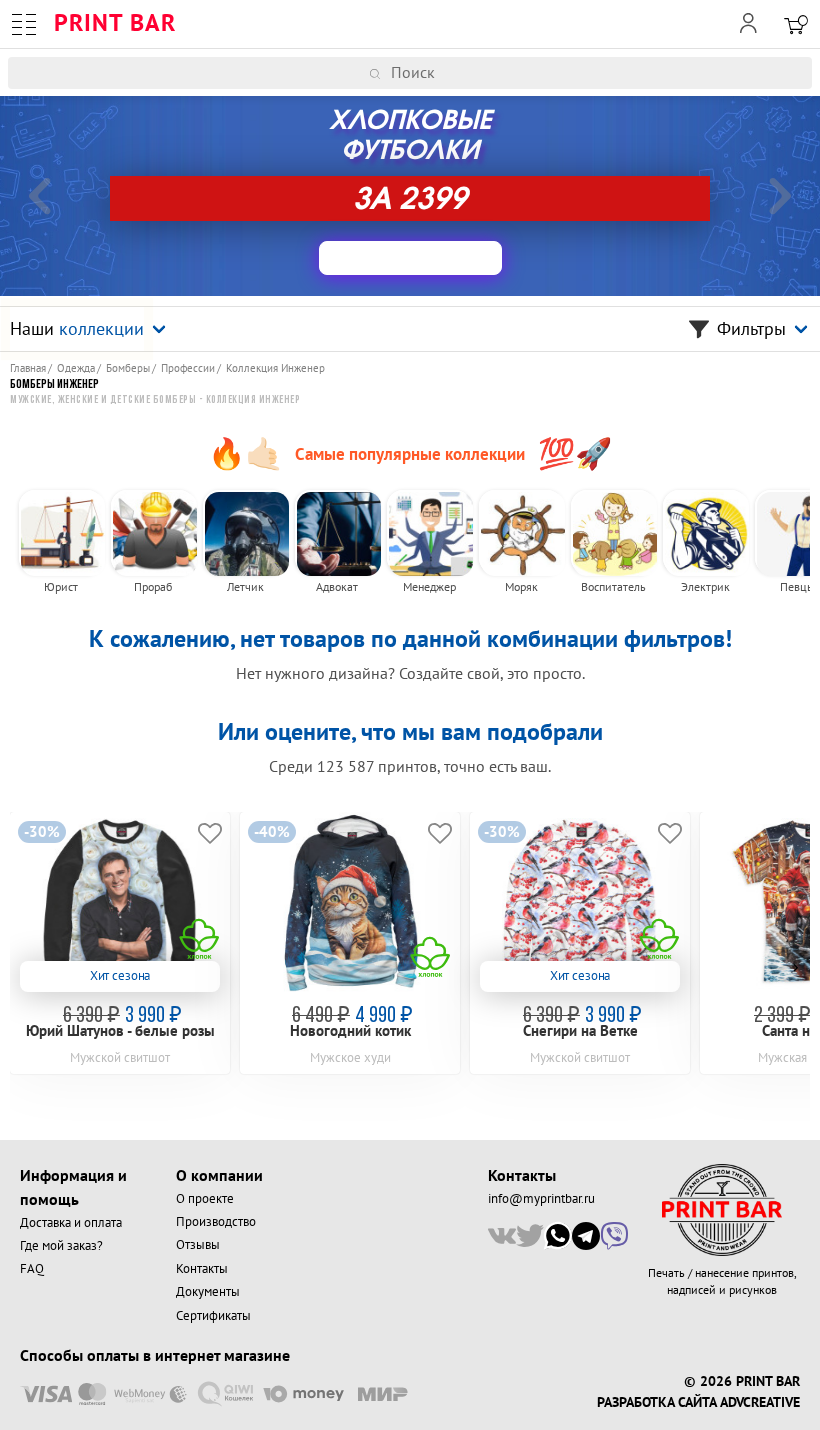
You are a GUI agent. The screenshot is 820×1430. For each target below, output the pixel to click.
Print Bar (115, 24)
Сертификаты (213, 1316)
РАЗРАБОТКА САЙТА (656, 1403)
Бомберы (128, 368)
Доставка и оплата (71, 1223)
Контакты (202, 1269)
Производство (216, 1222)
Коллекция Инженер (275, 368)
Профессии (188, 368)
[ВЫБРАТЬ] (410, 258)
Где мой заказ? (61, 1246)
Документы (208, 1292)
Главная (28, 368)
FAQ (32, 1269)
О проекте (205, 1199)
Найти (807, 73)
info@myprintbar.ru (541, 1199)
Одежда (76, 368)
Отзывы (198, 1245)
